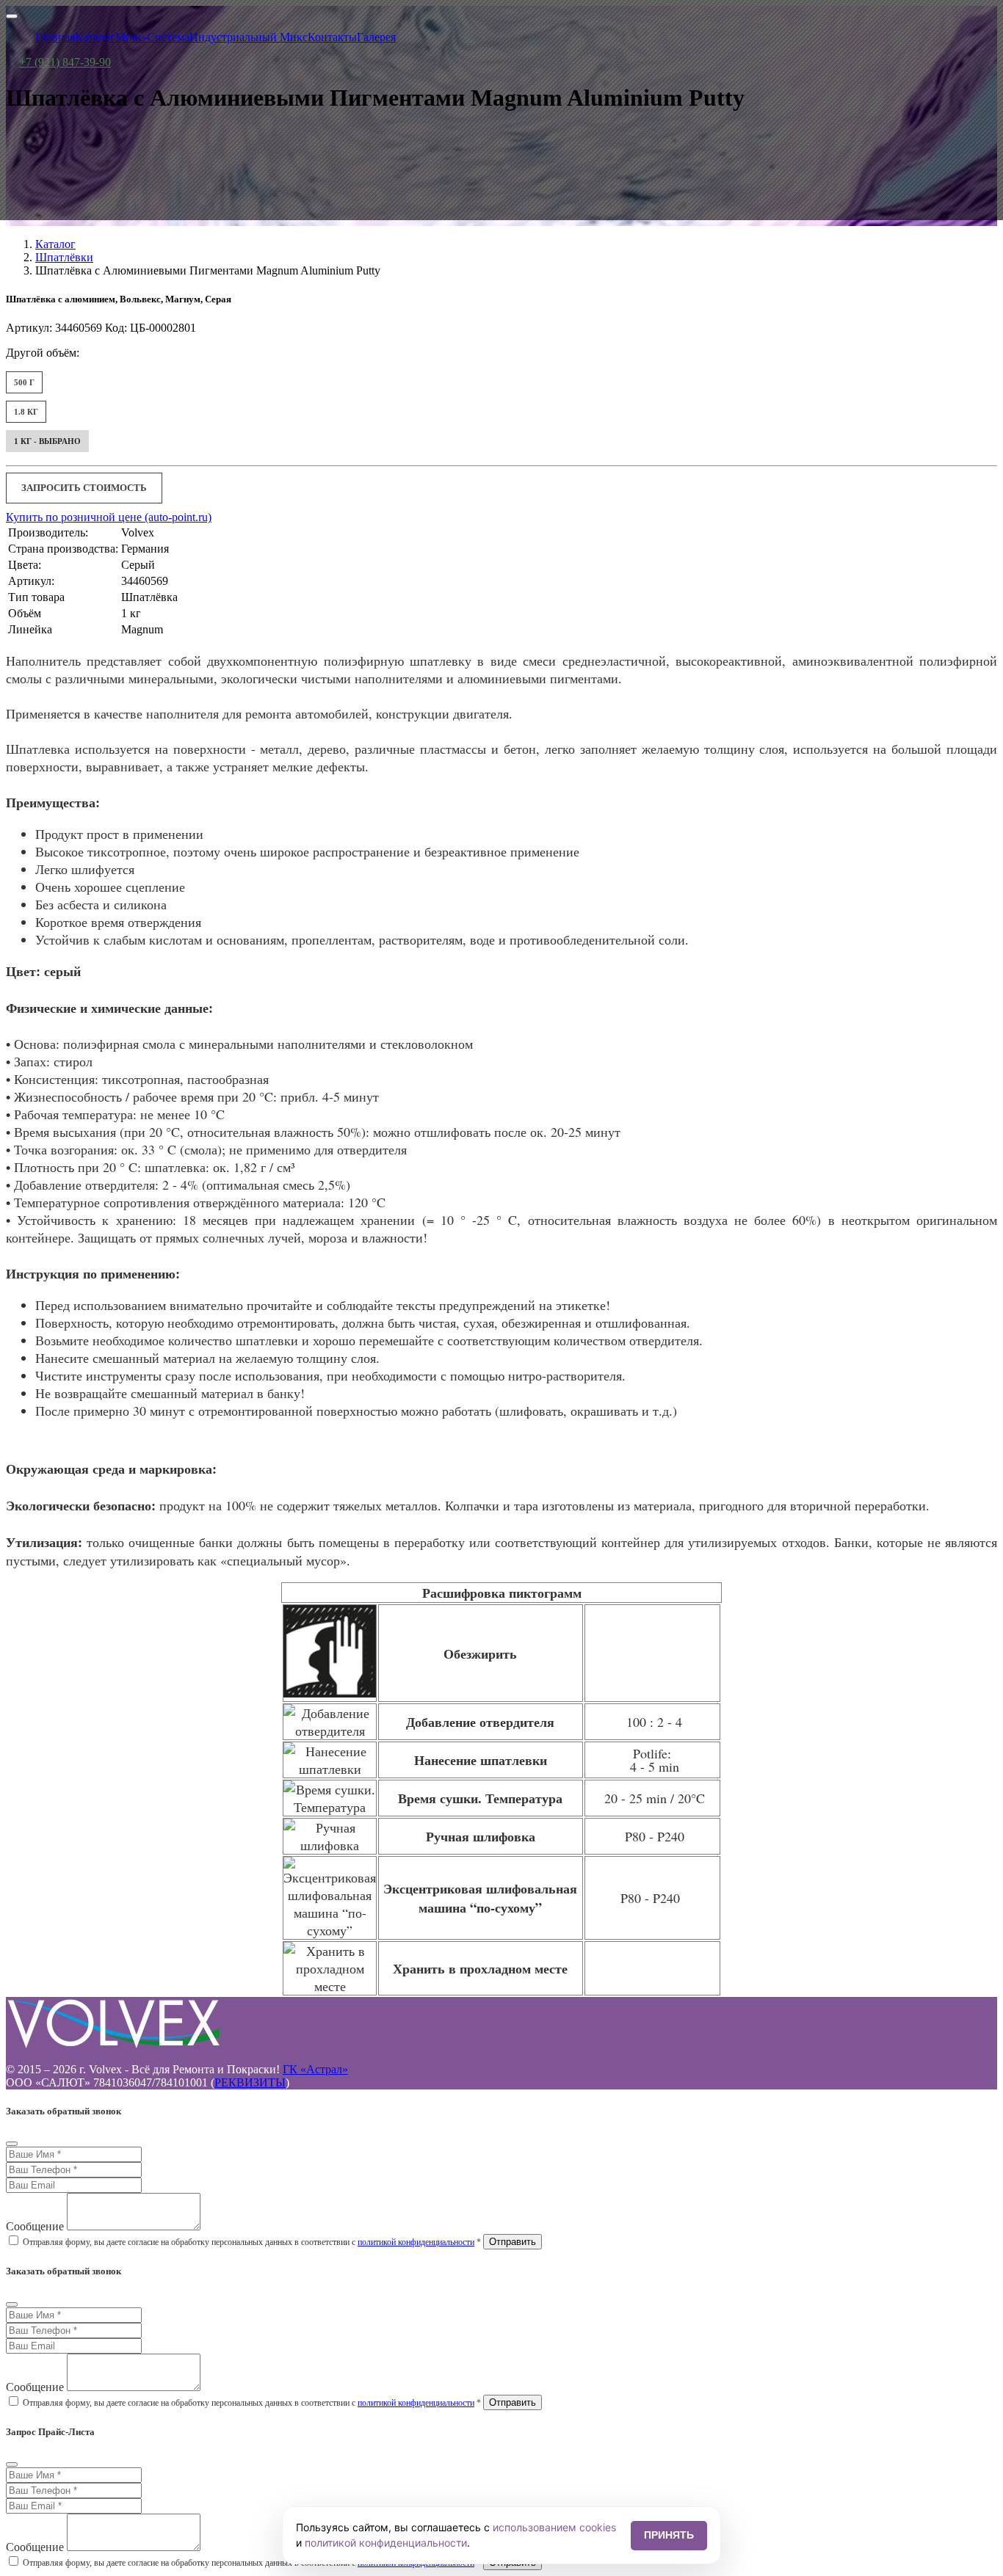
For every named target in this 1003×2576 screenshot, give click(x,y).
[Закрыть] (12, 2144)
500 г (24, 382)
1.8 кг (26, 412)
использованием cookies (554, 2527)
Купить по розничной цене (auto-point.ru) (109, 517)
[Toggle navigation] (12, 16)
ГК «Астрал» (315, 2069)
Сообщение (35, 2226)
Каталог (55, 244)
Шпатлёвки (64, 257)
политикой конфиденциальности (416, 2242)
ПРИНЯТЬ (669, 2535)
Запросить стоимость (84, 488)
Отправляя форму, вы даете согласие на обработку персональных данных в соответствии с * (252, 2242)
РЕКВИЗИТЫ (250, 2082)
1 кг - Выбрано (47, 441)
